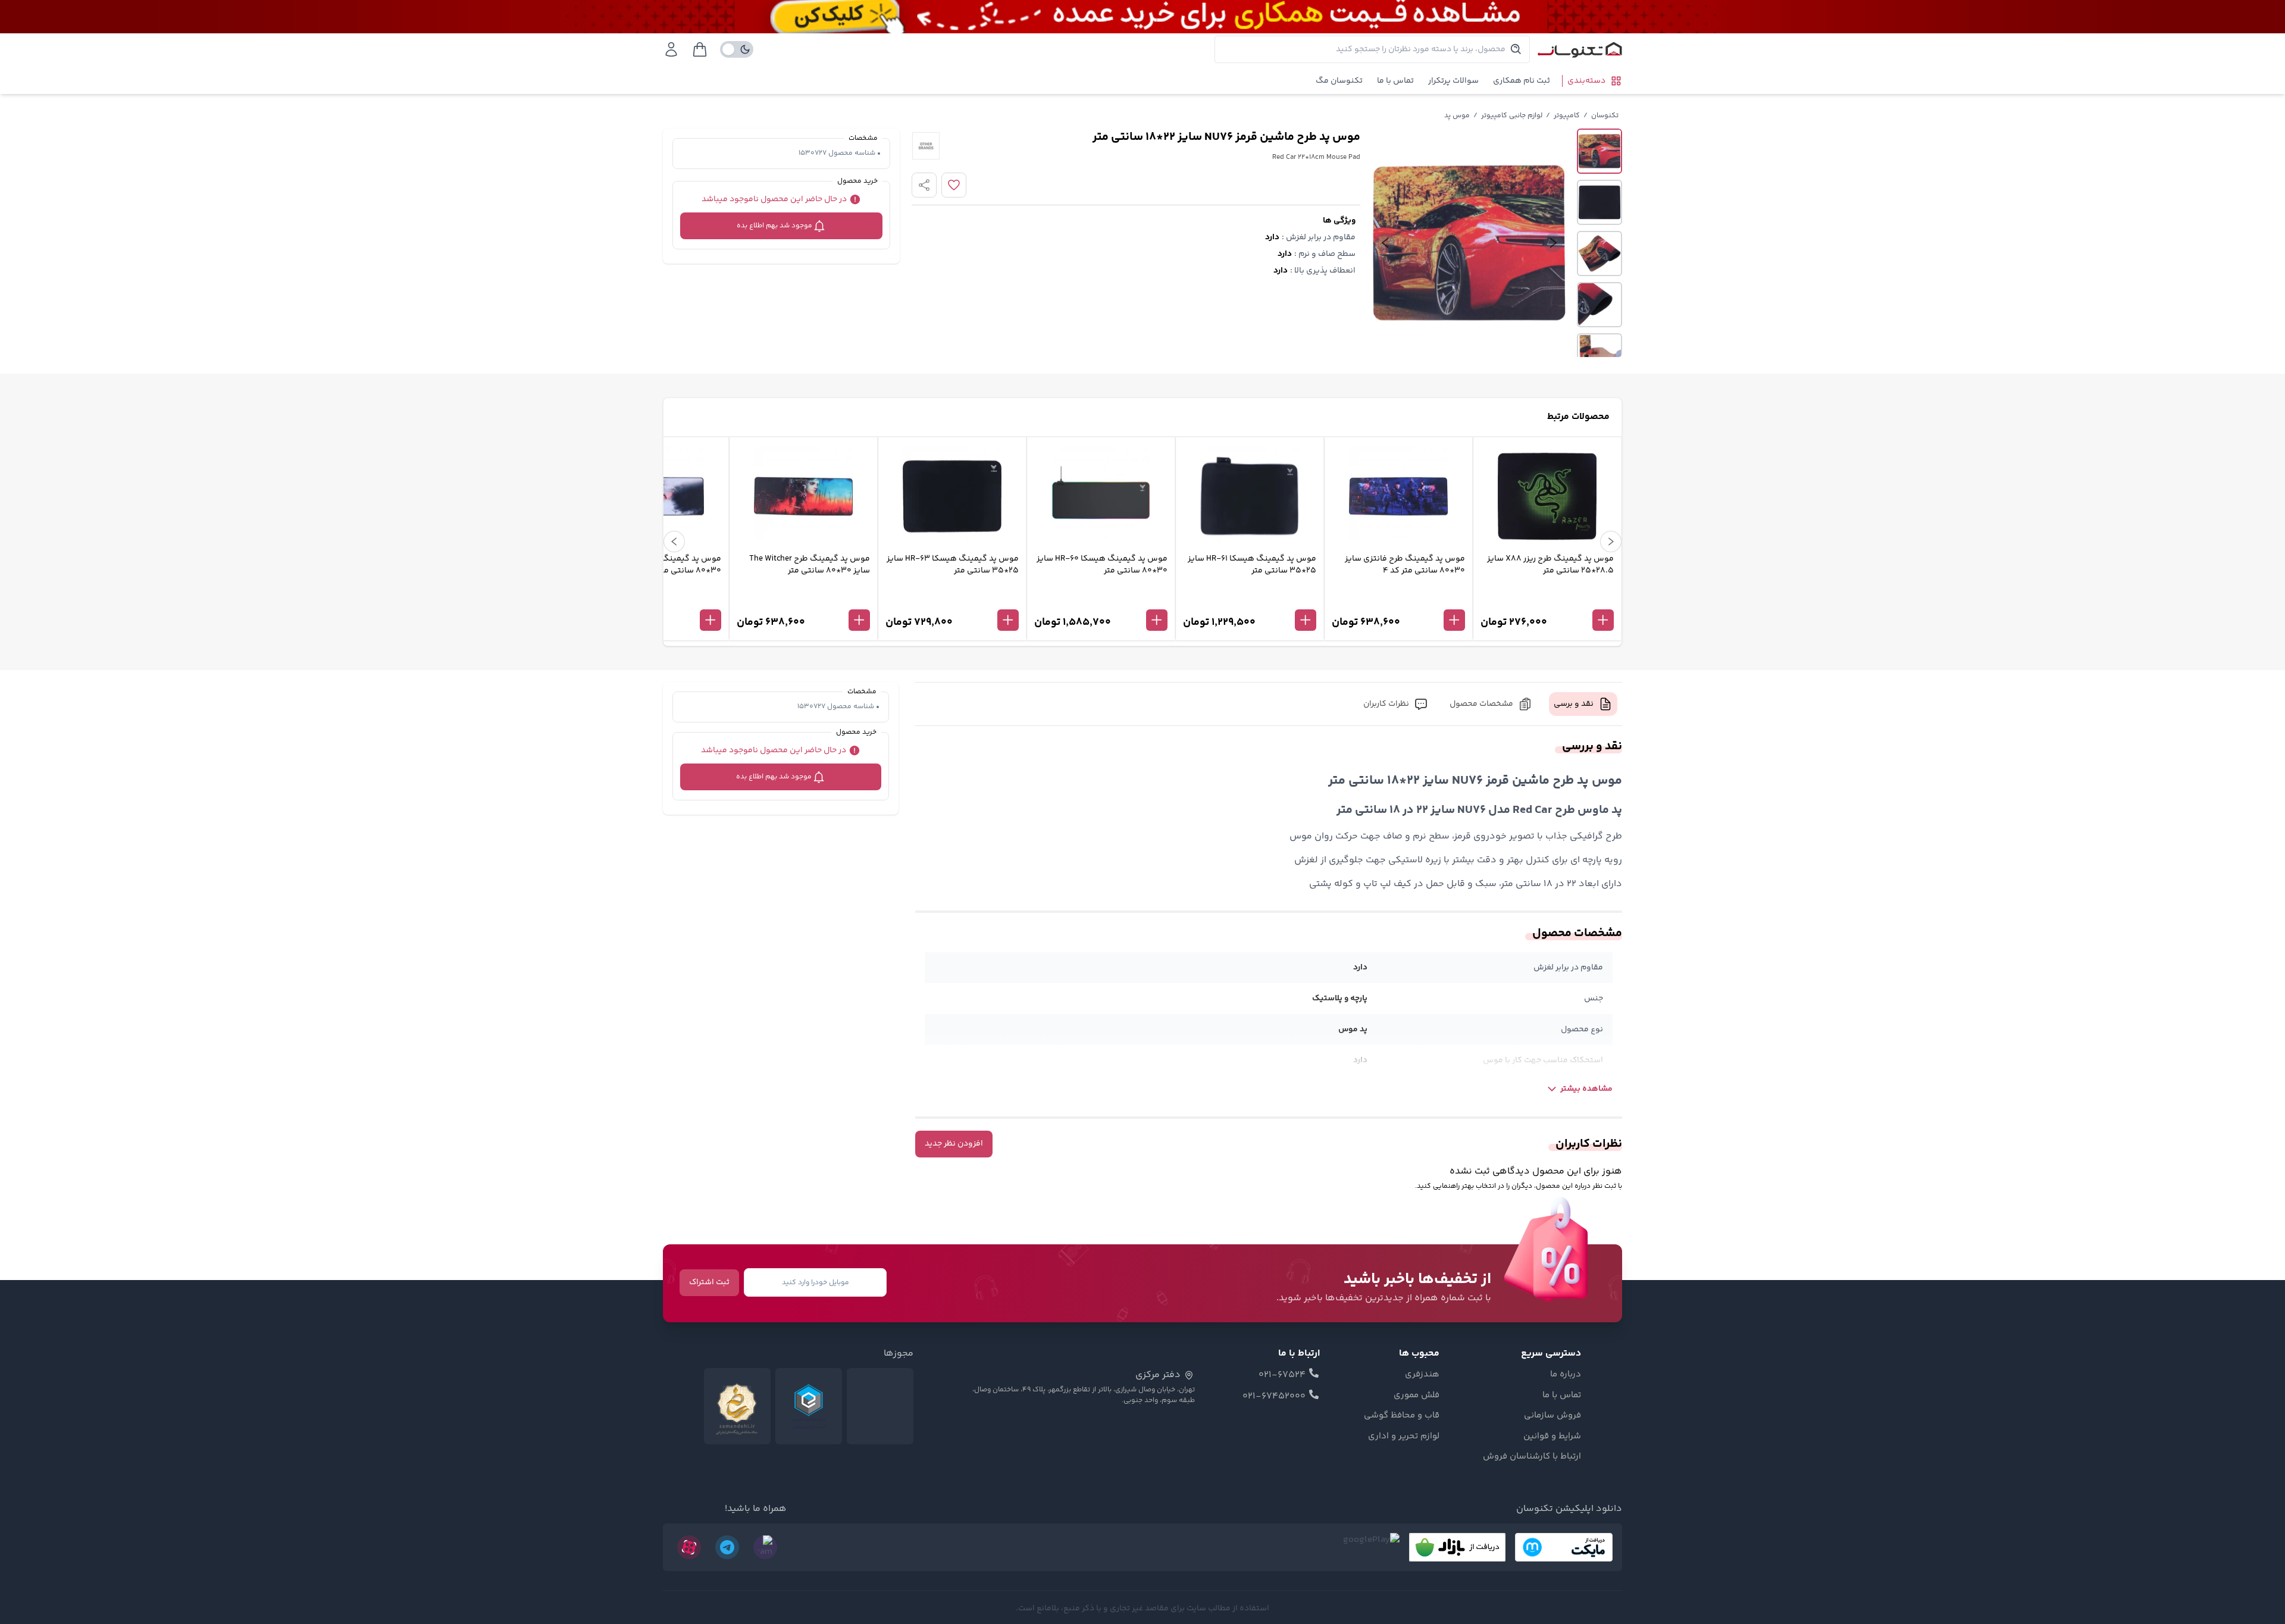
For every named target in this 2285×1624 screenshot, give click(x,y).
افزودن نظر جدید (954, 1144)
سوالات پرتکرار (1453, 81)
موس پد (1457, 116)
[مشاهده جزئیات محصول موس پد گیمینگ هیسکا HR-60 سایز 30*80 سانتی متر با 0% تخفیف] (1101, 600)
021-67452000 (1274, 1397)
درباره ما (1566, 1375)
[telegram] (727, 1547)
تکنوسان (1605, 116)
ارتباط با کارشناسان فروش (1532, 1457)
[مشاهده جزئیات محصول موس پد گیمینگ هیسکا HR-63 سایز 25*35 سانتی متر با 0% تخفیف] (952, 600)
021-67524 (1282, 1375)
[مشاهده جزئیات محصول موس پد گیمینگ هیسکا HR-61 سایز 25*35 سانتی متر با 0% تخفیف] (1250, 600)
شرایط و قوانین (1552, 1437)
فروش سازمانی (1552, 1416)
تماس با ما (1395, 81)
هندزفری (1422, 1375)
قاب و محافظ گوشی (1402, 1416)
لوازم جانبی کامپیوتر (1512, 116)
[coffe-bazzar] (1457, 1547)
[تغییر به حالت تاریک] (737, 49)
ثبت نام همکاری (1522, 81)
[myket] (1564, 1547)
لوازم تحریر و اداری (1404, 1437)
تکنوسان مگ (1339, 81)
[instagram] (765, 1547)
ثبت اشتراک (709, 1282)
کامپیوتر (1567, 116)
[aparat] (689, 1547)
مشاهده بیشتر (1586, 1089)
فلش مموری (1417, 1395)
